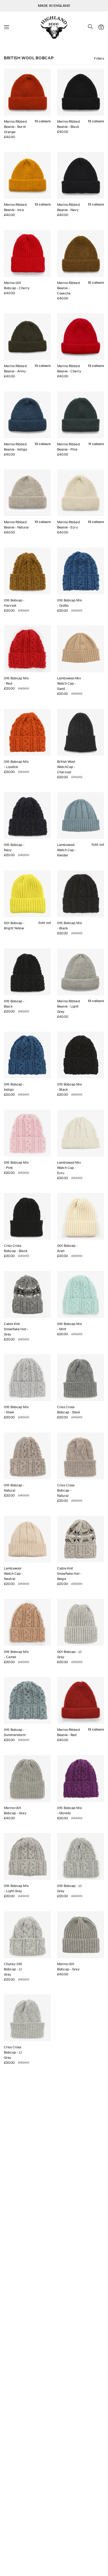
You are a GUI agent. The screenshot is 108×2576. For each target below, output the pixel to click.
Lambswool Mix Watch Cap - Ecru (69, 1168)
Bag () (101, 27)
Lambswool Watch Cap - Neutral (13, 1574)
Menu (7, 27)
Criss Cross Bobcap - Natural (66, 1490)
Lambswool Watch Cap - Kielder (67, 850)
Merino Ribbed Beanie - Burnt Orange (15, 127)
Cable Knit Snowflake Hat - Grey (16, 1329)
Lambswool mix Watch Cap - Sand (69, 683)
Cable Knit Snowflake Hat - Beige (69, 1574)
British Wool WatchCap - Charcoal (66, 767)
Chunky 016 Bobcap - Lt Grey (13, 1969)
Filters (99, 58)
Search (90, 27)
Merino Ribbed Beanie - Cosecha (69, 288)
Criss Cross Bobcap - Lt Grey (13, 2052)
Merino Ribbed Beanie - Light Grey (69, 1006)
